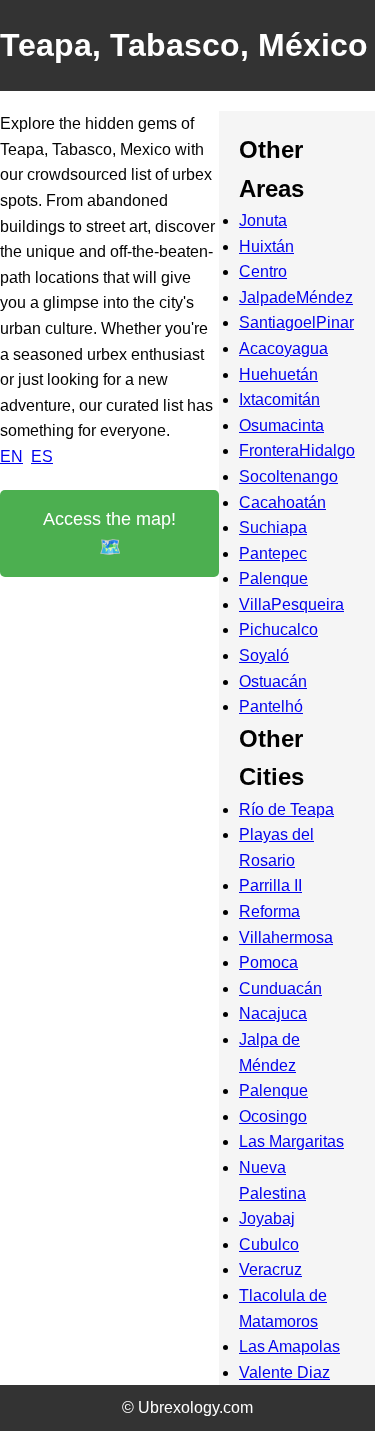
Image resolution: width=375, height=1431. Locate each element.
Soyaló (264, 655)
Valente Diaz (284, 1372)
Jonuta (263, 220)
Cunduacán (280, 988)
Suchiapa (273, 527)
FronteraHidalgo (297, 450)
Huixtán (266, 246)
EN (11, 456)
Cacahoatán (282, 502)
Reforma (269, 911)
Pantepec (273, 553)
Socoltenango (288, 476)
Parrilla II (270, 885)
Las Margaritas (291, 1141)
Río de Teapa (286, 809)
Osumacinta (281, 425)
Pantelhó (271, 706)
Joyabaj (267, 1218)
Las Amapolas (289, 1346)
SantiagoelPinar (296, 322)
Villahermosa (286, 937)
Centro (263, 271)
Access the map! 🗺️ (109, 533)
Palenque (273, 578)
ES (42, 456)
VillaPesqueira (291, 604)
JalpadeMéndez (296, 297)
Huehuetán (278, 374)
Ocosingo (273, 1116)
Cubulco (269, 1244)
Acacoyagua (283, 348)
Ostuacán (273, 681)
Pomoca (268, 962)
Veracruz (270, 1269)
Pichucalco (278, 629)
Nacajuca (273, 1013)
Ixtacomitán (279, 399)
